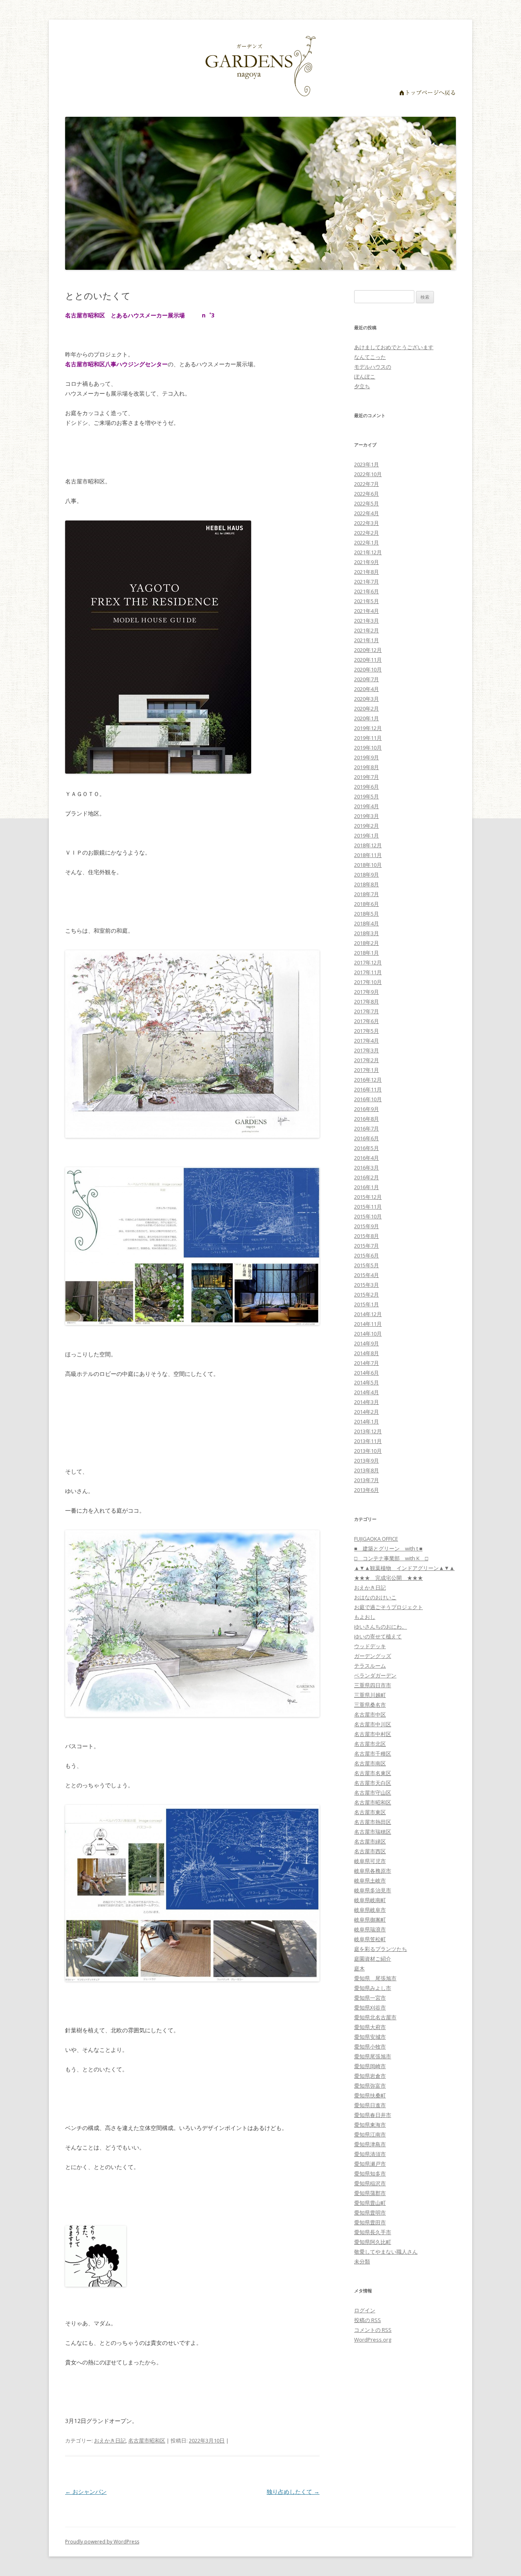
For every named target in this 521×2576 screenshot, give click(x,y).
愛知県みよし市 (373, 1988)
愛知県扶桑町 (370, 2095)
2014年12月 (368, 1314)
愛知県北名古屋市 (375, 2017)
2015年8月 (367, 1236)
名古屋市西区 (370, 1851)
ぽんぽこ (365, 376)
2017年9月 (367, 992)
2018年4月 (367, 923)
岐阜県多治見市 (373, 1890)
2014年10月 (368, 1334)
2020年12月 (368, 650)
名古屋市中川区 (373, 1724)
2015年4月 (367, 1275)
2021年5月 (367, 601)
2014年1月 (367, 1421)
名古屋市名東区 (373, 1773)
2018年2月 (367, 943)
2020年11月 (368, 660)
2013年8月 (367, 1470)
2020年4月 (367, 689)
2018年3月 (367, 933)
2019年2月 (367, 826)
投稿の (368, 2320)
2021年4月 (367, 611)
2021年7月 (367, 582)
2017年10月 (368, 982)
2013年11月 (368, 1441)
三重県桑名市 (370, 1705)
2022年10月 (368, 474)
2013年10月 (368, 1451)
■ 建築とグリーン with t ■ (388, 1548)
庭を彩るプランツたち (381, 1949)
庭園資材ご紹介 (373, 1959)
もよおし (365, 1617)
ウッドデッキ (370, 1646)
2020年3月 (367, 699)
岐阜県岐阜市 (370, 1910)
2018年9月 (367, 875)
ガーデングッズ (373, 1656)
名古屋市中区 (370, 1714)
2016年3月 (367, 1168)
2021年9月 (367, 562)
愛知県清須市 (370, 2154)
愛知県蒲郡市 (370, 2193)
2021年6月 (367, 591)
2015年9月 (367, 1226)
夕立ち (362, 386)
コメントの (373, 2330)
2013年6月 (367, 1490)
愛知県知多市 (370, 2174)
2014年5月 (367, 1382)
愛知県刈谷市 (370, 2007)
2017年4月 (367, 1041)
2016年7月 (367, 1128)
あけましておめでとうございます (394, 347)
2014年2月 (367, 1412)
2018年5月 (367, 914)
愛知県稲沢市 (370, 2183)
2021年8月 (367, 572)
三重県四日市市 (373, 1685)
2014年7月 (367, 1363)
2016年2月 (367, 1177)
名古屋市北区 (370, 1744)
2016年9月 (367, 1109)
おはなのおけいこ (375, 1597)
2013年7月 (367, 1480)
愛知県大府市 (370, 2027)
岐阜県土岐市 (370, 1881)
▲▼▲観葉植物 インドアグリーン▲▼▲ (404, 1568)
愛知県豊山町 (370, 2203)
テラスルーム (370, 1666)
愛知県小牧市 (370, 2047)
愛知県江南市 (370, 2134)
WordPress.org (373, 2340)
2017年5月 (367, 1031)
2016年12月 (368, 1080)
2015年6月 (367, 1255)
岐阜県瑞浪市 (370, 1929)
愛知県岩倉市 (370, 2076)
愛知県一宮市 (370, 1998)
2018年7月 (367, 894)
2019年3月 (367, 816)
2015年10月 (368, 1216)
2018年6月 (367, 904)
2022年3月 (367, 523)
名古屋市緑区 (370, 1841)
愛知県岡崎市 (370, 2066)
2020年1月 (367, 718)
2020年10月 (368, 669)
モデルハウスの (373, 367)
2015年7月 (367, 1246)
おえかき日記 (110, 2440)
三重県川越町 (370, 1695)
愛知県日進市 (370, 2105)
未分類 (362, 2261)
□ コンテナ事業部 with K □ (391, 1558)
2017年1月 (367, 1070)
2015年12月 (368, 1197)
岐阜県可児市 (370, 1861)
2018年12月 (368, 845)
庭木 (359, 1968)
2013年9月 (367, 1461)
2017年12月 (368, 962)
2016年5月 (367, 1148)
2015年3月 (367, 1285)
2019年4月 (367, 806)
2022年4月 (367, 513)
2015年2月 (367, 1295)
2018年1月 (367, 953)
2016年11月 (368, 1089)
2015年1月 (367, 1304)
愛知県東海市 (370, 2125)
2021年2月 (367, 630)
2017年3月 (367, 1050)
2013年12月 (368, 1431)
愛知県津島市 (370, 2144)
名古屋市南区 (370, 1763)
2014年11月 (368, 1324)
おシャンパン (86, 2492)
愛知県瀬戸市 (370, 2164)
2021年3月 (367, 621)
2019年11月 (368, 738)
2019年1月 (367, 835)
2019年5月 (367, 796)
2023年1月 (367, 464)
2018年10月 (368, 865)
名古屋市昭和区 (147, 2440)
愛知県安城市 (370, 2037)
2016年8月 (367, 1119)
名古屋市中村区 (373, 1734)
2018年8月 (367, 884)
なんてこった (370, 357)
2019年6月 (367, 787)
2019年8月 (367, 767)
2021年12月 (368, 552)
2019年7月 (367, 777)
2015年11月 (368, 1207)
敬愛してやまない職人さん (386, 2252)
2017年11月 (368, 972)
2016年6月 (367, 1138)
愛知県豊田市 (370, 2222)
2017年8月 (367, 1002)
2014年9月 (367, 1343)
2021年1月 (367, 640)
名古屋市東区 (370, 1812)
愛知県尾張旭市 (373, 2056)
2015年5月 (367, 1265)
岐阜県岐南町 (370, 1900)
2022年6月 (367, 494)
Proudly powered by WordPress (102, 2542)
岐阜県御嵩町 (370, 1920)
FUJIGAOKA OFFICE (376, 1539)
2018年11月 (368, 855)
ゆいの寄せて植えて (378, 1636)
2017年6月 (367, 1021)
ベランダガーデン (375, 1675)
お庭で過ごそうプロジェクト (389, 1607)
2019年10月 (368, 748)
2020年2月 (367, 709)
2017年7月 (367, 1011)
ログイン (365, 2310)
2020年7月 (367, 679)
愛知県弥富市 (370, 2086)
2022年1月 (367, 542)
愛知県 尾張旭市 (375, 1978)
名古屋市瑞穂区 (373, 1832)
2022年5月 (367, 503)
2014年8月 (367, 1353)
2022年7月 (367, 484)
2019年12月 (368, 728)
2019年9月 (367, 757)
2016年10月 (368, 1099)
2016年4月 (367, 1158)
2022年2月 (367, 533)
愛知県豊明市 (370, 2213)
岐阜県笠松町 (370, 1939)
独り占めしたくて (293, 2492)
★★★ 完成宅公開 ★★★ (389, 1578)
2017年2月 (367, 1060)
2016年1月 (367, 1187)
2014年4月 (367, 1392)
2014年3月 (367, 1402)
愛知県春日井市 (373, 2115)
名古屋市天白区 (373, 1783)
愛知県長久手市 (373, 2232)
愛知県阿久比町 (373, 2242)
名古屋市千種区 (373, 1754)
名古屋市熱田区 (373, 1822)
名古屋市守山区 (373, 1793)
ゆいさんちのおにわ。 (381, 1627)
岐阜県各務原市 (373, 1871)
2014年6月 (367, 1373)
